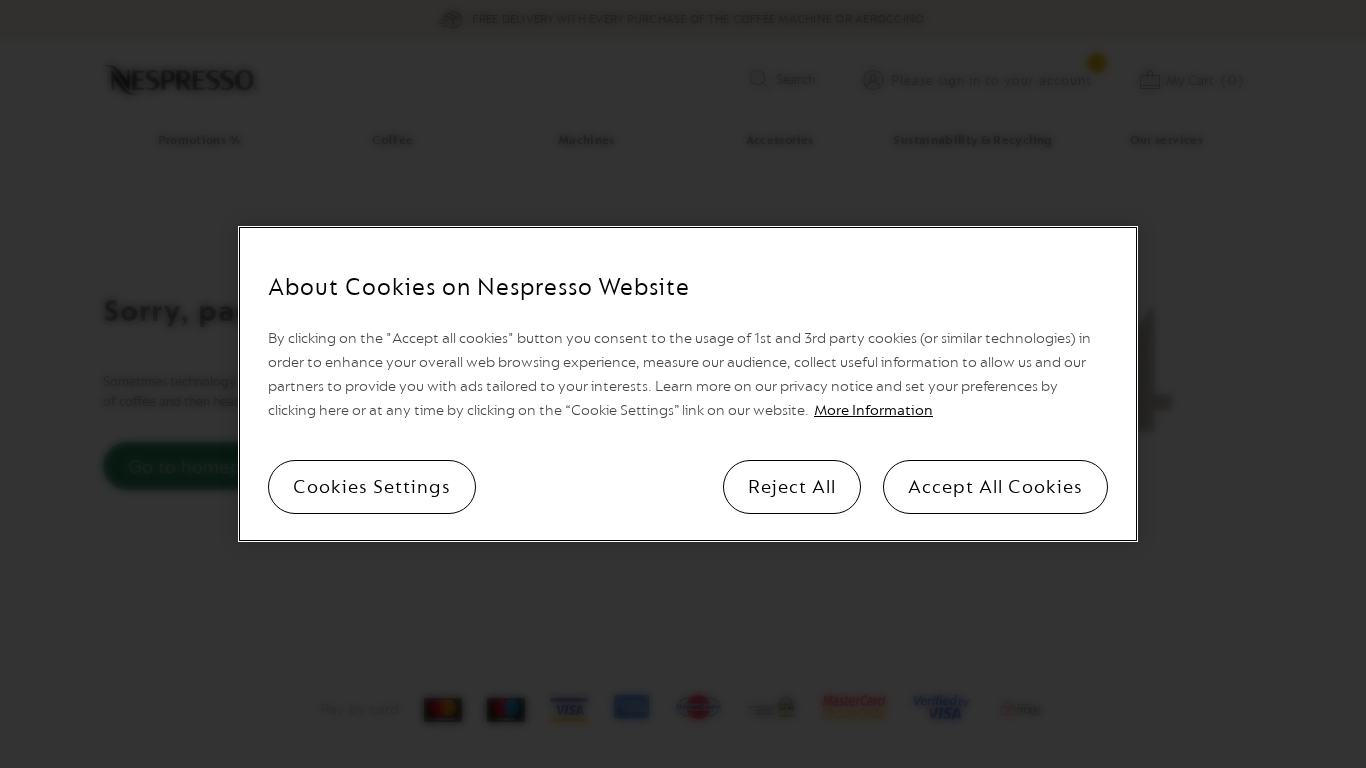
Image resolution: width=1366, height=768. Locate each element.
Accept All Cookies (995, 487)
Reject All (792, 487)
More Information (873, 410)
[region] (688, 384)
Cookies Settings (372, 487)
